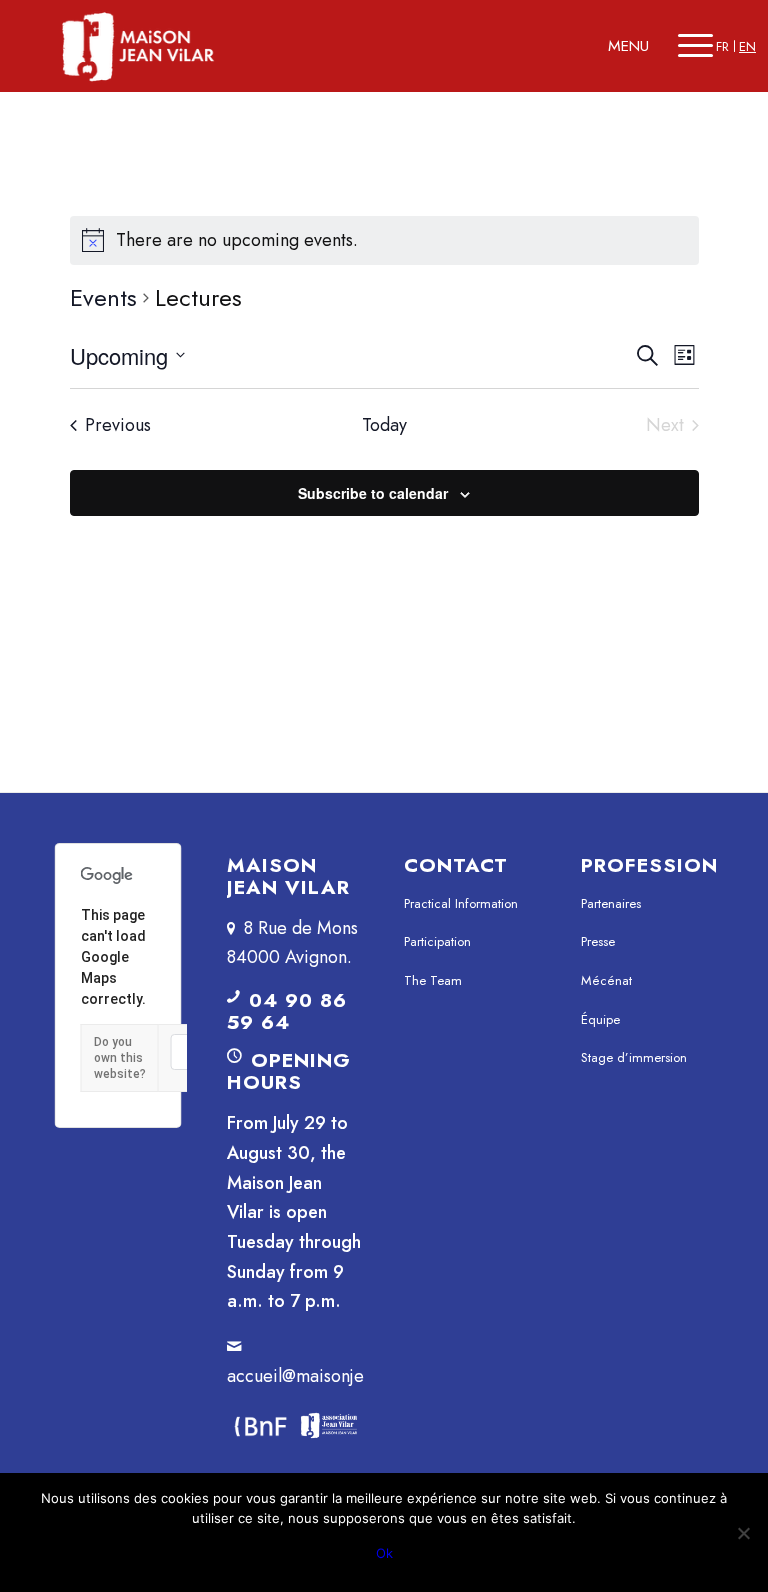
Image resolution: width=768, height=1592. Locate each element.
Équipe (600, 1019)
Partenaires (611, 903)
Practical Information (461, 903)
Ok (384, 1553)
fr (722, 46)
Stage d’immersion (634, 1057)
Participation (437, 941)
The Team (433, 980)
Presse (598, 941)
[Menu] (695, 46)
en (747, 46)
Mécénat (606, 980)
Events (103, 298)
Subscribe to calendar (373, 493)
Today (384, 425)
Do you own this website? (120, 1058)
